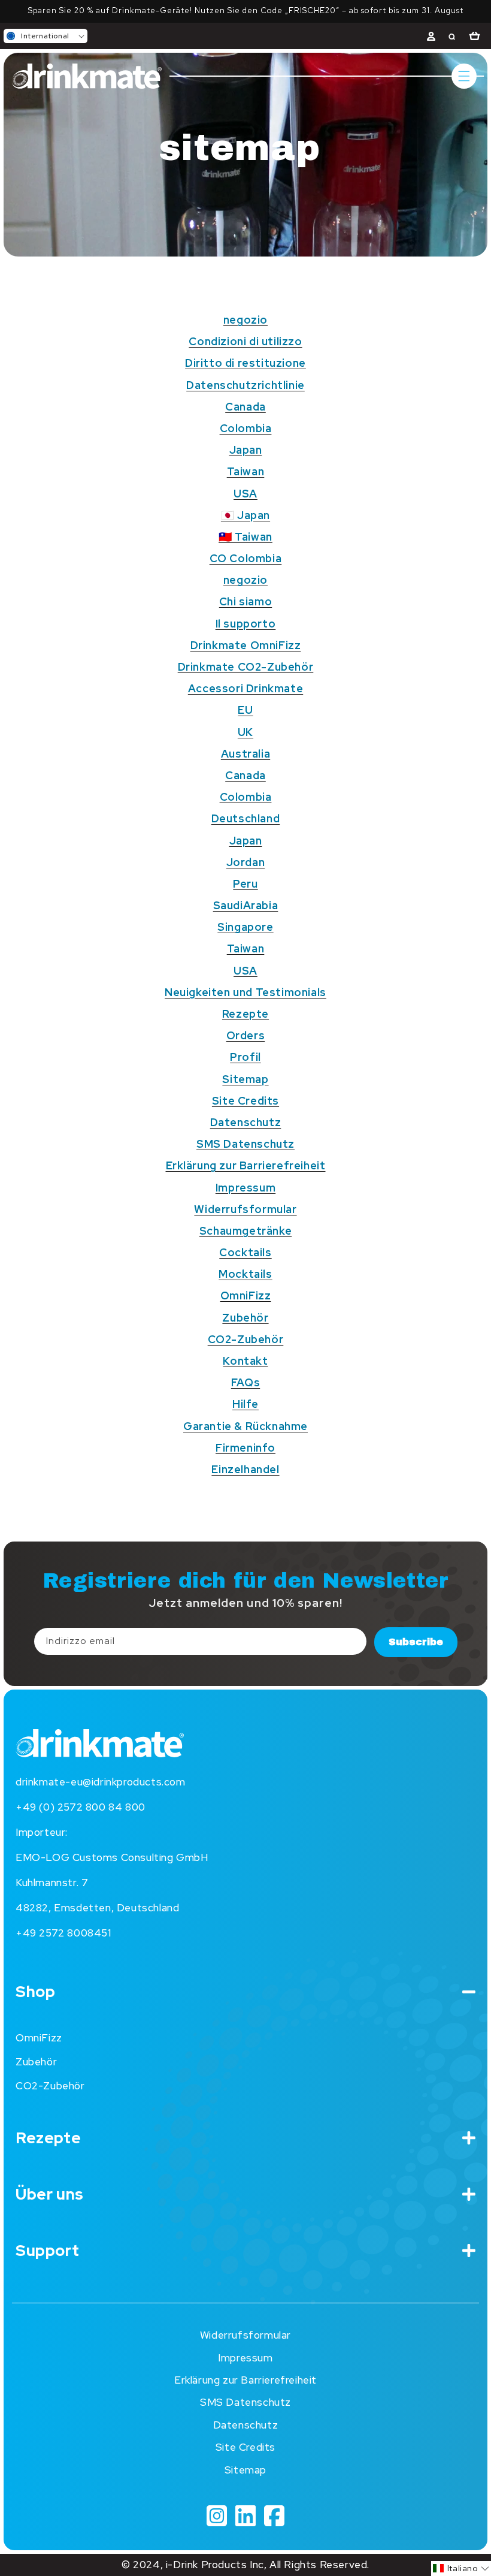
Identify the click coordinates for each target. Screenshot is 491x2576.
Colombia (246, 428)
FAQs (245, 1382)
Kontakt (245, 1361)
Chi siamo (245, 601)
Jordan (246, 862)
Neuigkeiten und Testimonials (245, 992)
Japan (246, 450)
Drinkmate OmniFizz (246, 645)
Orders (246, 1035)
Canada (245, 407)
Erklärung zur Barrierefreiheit (246, 1165)
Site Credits (245, 1101)
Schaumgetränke (245, 1231)
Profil (245, 1057)
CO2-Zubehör (246, 1339)
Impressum (245, 1188)
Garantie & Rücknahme (245, 1426)
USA (245, 494)
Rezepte (245, 1014)
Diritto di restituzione (245, 363)
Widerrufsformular (245, 1209)
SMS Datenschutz (245, 1144)
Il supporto (246, 624)
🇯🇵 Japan (245, 515)
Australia (245, 754)
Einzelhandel (245, 1469)
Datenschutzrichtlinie (245, 385)
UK (245, 732)
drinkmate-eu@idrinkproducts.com (101, 1782)
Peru (245, 884)
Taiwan (246, 471)
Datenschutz (246, 1122)
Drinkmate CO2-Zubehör (246, 667)
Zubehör (245, 1318)
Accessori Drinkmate (245, 688)
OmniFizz (246, 1295)
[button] (46, 36)
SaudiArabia (246, 905)
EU (245, 710)
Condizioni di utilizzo (245, 341)
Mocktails (245, 1274)
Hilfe (245, 1404)
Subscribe (416, 1642)
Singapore (245, 927)
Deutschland (246, 818)
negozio (245, 320)
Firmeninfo (245, 1448)
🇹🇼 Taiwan (245, 537)
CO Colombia (246, 558)
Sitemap (245, 1079)
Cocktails (245, 1252)
